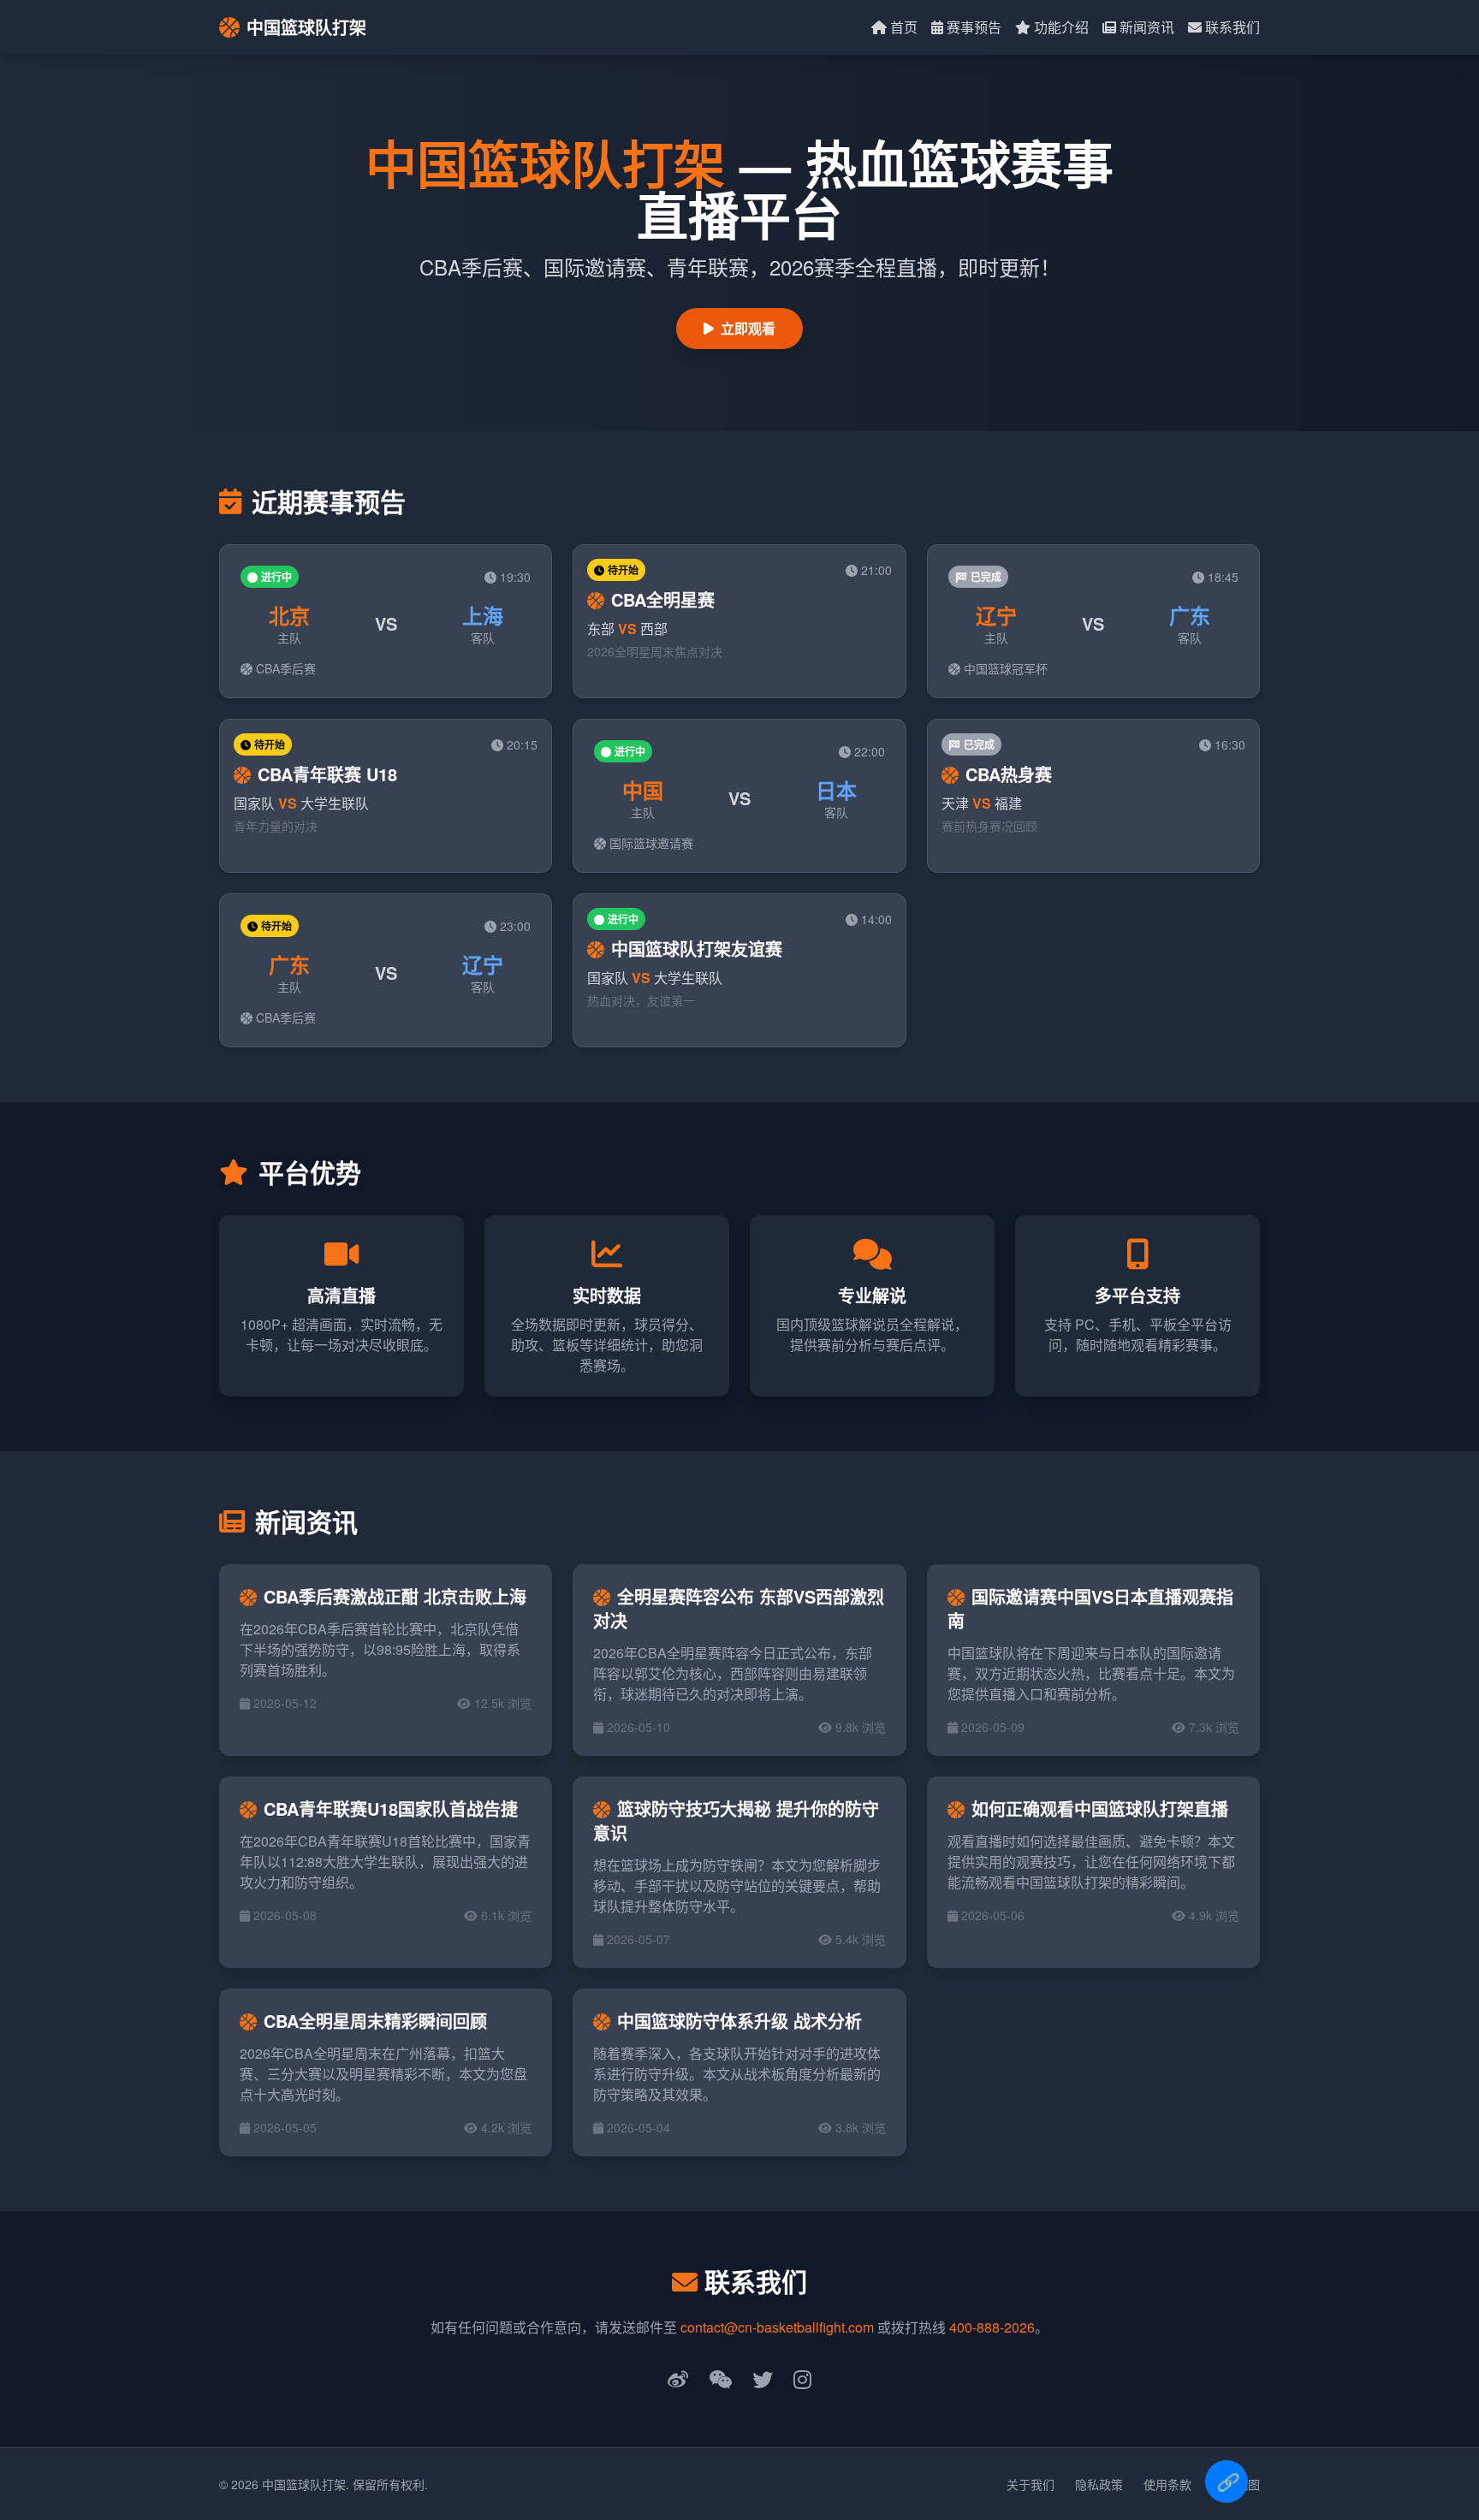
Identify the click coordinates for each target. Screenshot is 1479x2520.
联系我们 (1232, 27)
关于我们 (1031, 2484)
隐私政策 (1099, 2484)
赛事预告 (974, 27)
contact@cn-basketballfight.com (777, 2327)
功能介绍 (1061, 27)
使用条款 (1167, 2484)
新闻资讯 (1147, 27)
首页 (904, 27)
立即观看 (748, 328)
